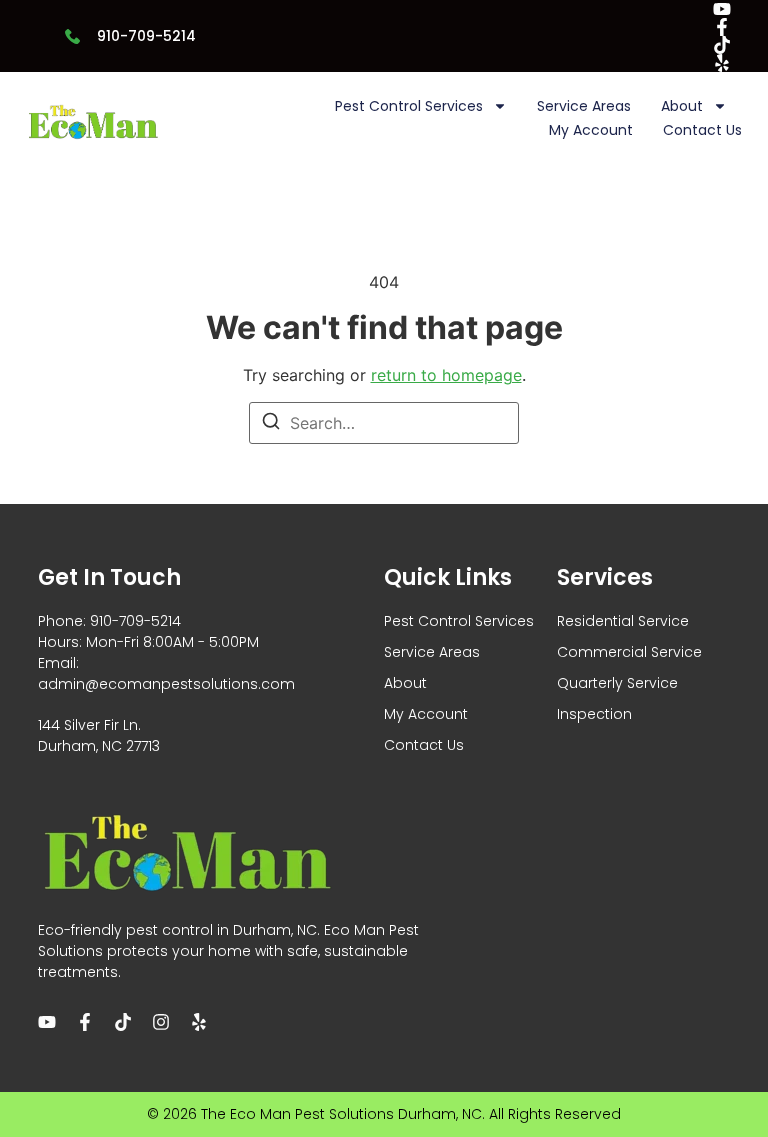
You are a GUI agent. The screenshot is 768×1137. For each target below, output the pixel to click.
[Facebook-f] (722, 27)
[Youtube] (722, 9)
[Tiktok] (722, 45)
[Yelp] (722, 63)
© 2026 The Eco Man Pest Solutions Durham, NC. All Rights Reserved (384, 1114)
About (682, 106)
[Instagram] (161, 1022)
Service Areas (584, 106)
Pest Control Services (409, 106)
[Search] (271, 424)
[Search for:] (384, 423)
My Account (591, 130)
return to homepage (446, 375)
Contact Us (702, 130)
